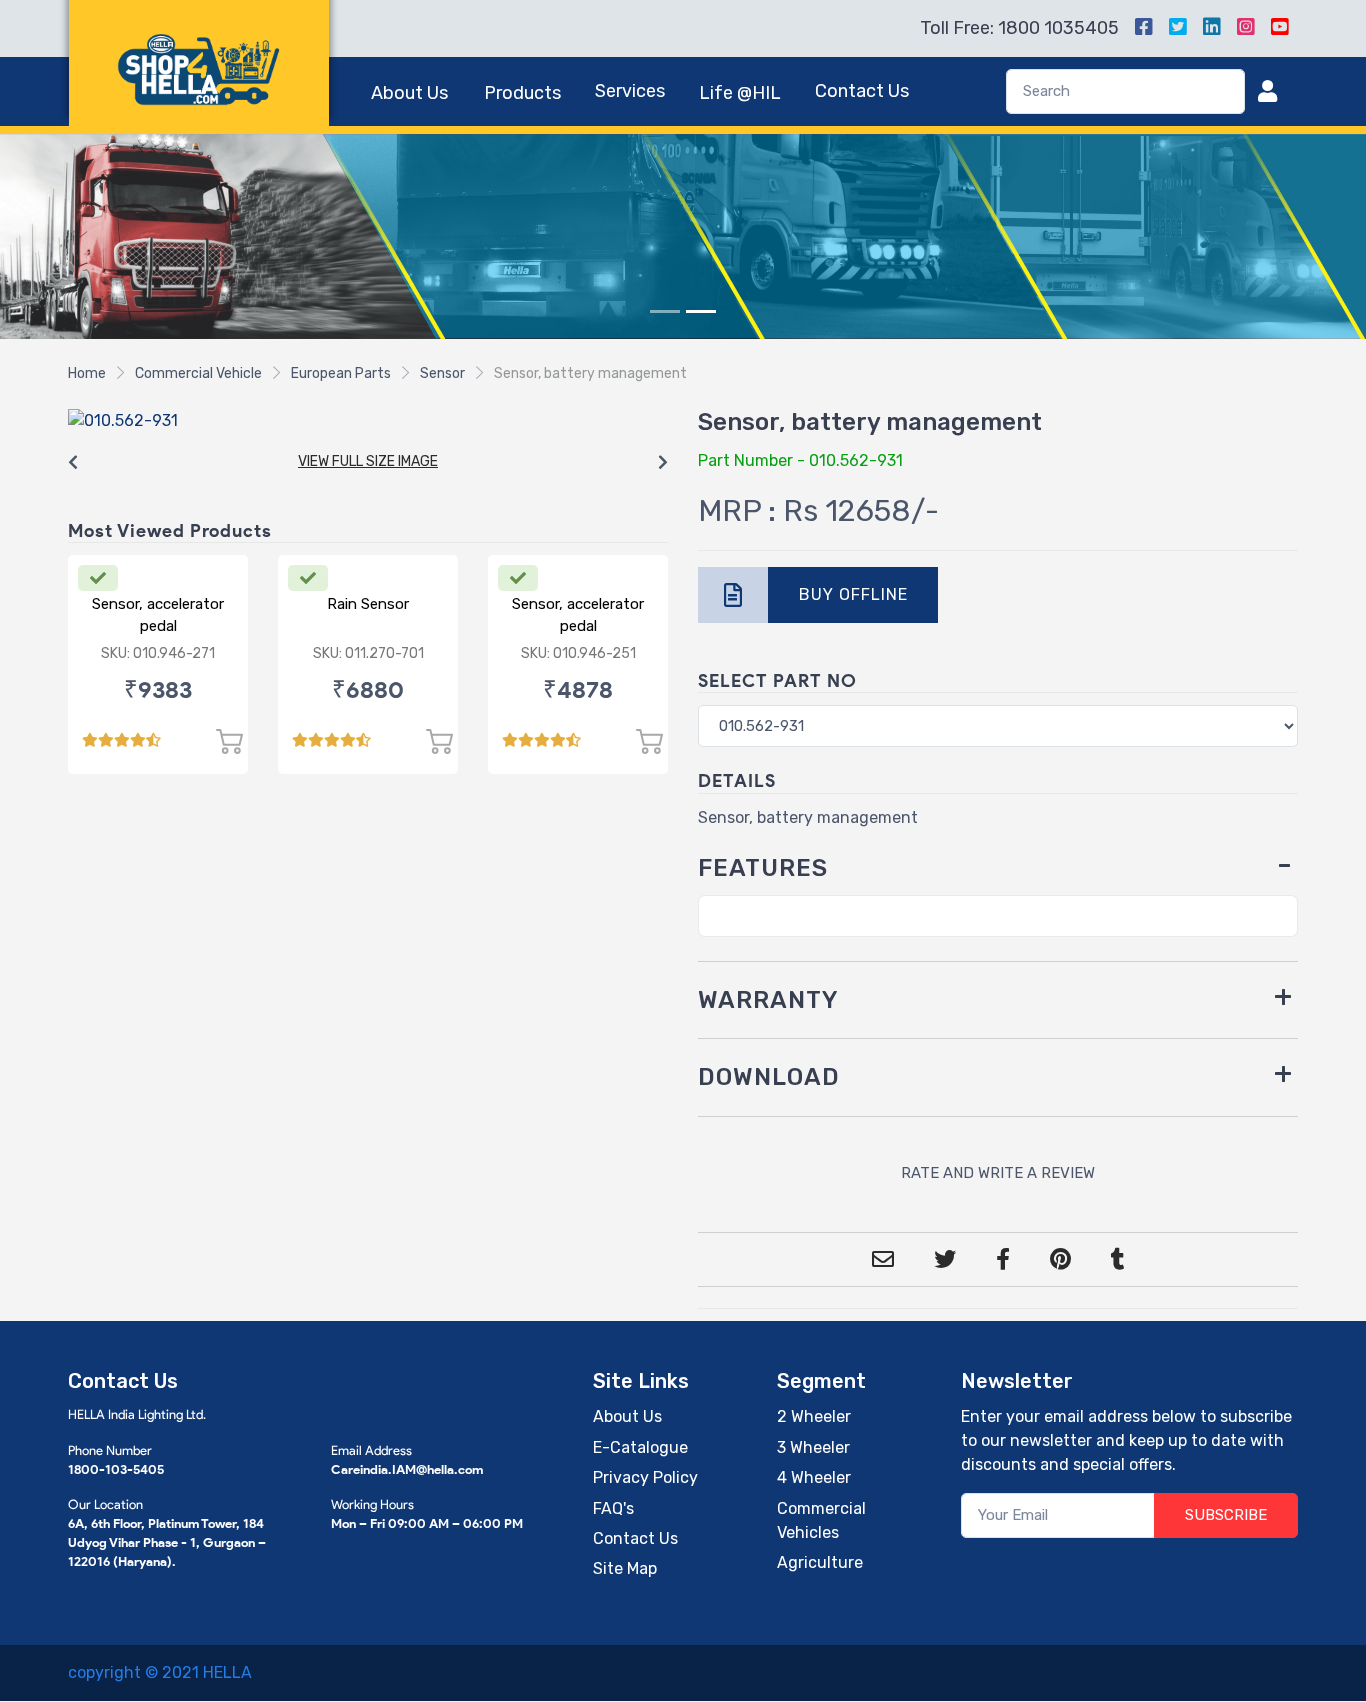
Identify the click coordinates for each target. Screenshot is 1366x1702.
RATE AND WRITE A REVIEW (998, 1173)
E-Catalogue (640, 1447)
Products (522, 93)
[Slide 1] (665, 311)
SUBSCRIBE (1226, 1515)
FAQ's (613, 1508)
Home (87, 373)
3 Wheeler (813, 1447)
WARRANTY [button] (768, 1000)
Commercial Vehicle (198, 373)
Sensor (442, 373)
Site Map (625, 1568)
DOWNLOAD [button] (769, 1077)
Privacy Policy (645, 1477)
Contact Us (862, 91)
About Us (409, 93)
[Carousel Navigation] (368, 463)
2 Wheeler (814, 1416)
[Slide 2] (701, 311)
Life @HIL (740, 93)
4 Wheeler (814, 1477)
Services (630, 91)
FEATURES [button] (763, 868)
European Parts (341, 373)
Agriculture (820, 1562)
